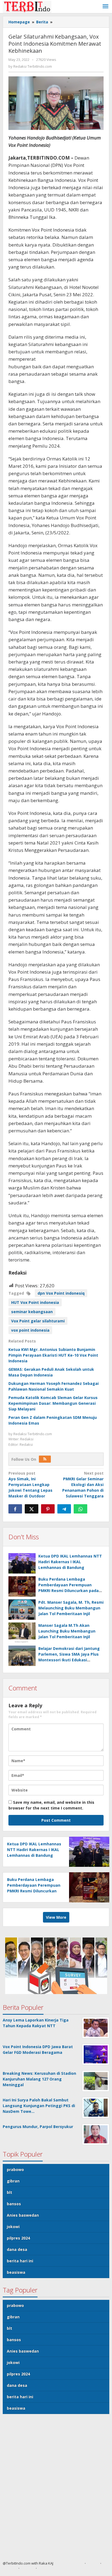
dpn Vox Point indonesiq (61, 1293)
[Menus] (105, 7)
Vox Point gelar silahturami (38, 1321)
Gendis (59, 2563)
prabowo (15, 2169)
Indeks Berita (50, 2568)
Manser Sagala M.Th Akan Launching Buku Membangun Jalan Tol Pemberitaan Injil (67, 1631)
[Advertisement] (56, 2490)
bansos (14, 2204)
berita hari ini (20, 2261)
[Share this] (15, 1509)
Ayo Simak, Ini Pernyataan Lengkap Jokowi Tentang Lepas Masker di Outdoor (30, 1485)
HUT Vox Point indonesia (35, 1302)
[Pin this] (48, 1509)
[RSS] (45, 1459)
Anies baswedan (23, 2215)
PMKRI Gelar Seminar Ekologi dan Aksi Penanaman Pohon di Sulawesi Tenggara (83, 1485)
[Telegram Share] (64, 1509)
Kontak (28, 2568)
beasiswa (16, 2272)
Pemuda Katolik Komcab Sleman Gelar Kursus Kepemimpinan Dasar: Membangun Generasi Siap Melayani (53, 1403)
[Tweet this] (32, 1509)
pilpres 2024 (18, 2238)
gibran (13, 2181)
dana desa (17, 2249)
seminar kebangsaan (32, 1312)
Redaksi (9, 2568)
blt (10, 2192)
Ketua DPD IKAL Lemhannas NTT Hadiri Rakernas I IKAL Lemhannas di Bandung (70, 1562)
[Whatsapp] (80, 1509)
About (93, 2563)
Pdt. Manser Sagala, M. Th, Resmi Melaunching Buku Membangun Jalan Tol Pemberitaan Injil (71, 1608)
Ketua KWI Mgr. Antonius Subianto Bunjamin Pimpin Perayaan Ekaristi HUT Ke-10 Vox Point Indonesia (53, 1355)
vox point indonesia (30, 1330)
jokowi (13, 2227)
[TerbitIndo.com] (27, 6)
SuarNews (74, 2563)
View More (56, 1917)
